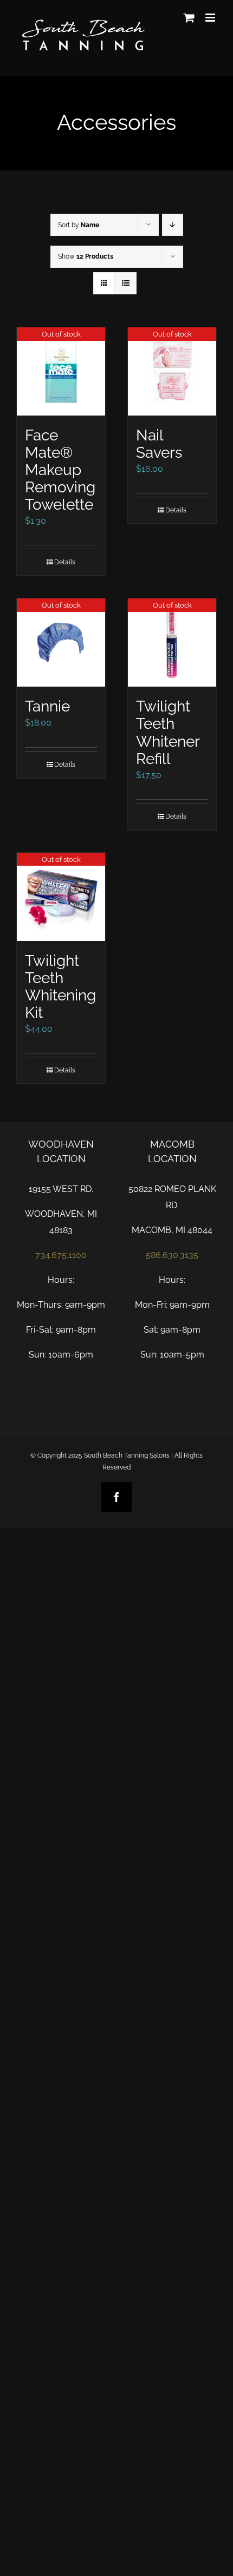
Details (65, 562)
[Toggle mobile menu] (211, 18)
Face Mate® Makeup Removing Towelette (60, 470)
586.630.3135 (172, 1255)
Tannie (47, 706)
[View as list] (125, 283)
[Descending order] (173, 225)
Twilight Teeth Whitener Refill (168, 732)
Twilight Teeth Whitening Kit (60, 986)
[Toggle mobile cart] (189, 18)
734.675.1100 (61, 1255)
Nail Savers (159, 444)
